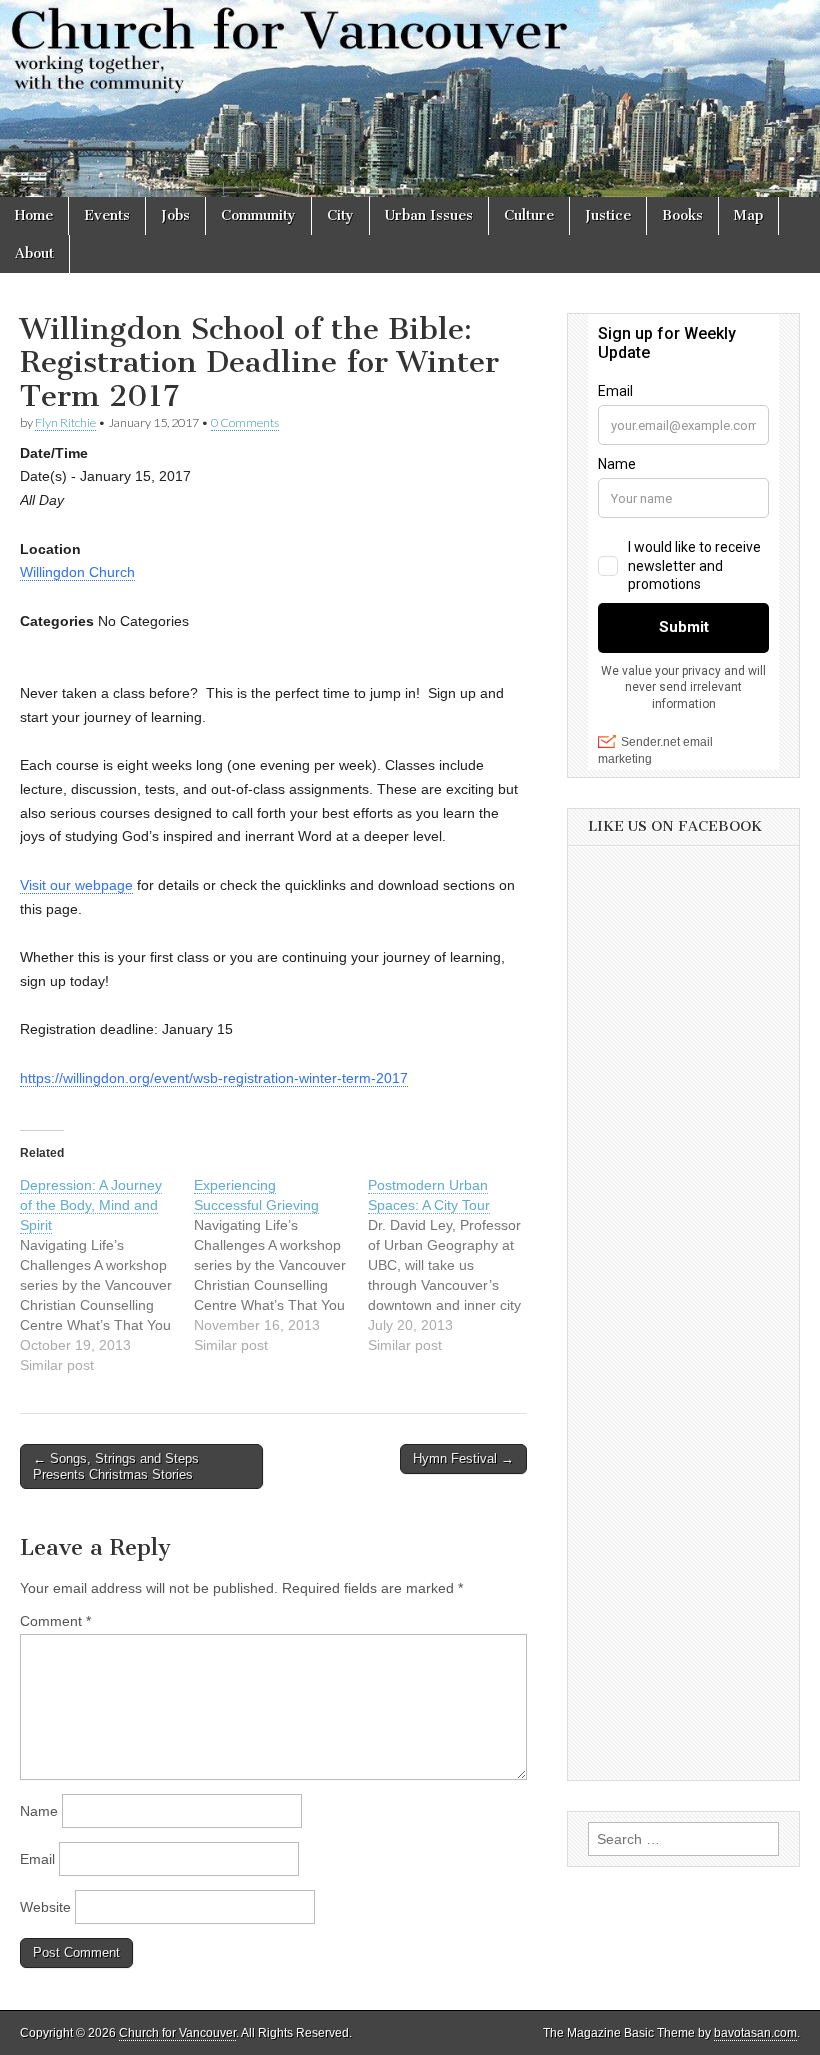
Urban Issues (429, 215)
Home (34, 215)
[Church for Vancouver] (410, 98)
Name (39, 1811)
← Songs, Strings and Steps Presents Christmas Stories (116, 1466)
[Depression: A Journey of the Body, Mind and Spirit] (107, 1275)
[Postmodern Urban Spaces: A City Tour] (455, 1265)
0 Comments (245, 422)
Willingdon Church (77, 572)
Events (107, 215)
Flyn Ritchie (65, 422)
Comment (55, 1621)
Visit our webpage (76, 885)
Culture (529, 215)
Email (37, 1859)
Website (45, 1907)
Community (258, 215)
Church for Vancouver (177, 2033)
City (340, 215)
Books (682, 215)
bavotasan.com (755, 2033)
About (34, 253)
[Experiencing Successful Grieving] (281, 1265)
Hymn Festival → (463, 1458)
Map (748, 215)
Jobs (175, 215)
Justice (608, 215)
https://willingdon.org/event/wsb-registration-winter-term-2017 (214, 1078)
